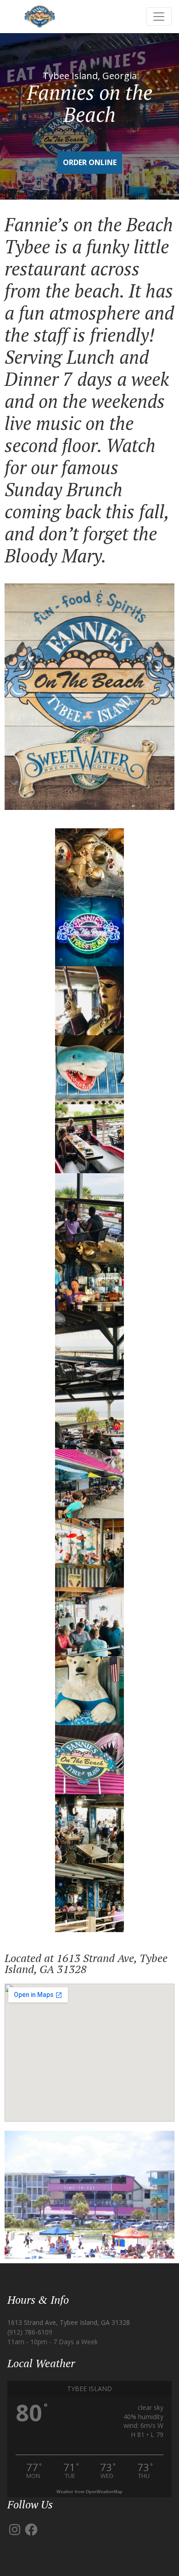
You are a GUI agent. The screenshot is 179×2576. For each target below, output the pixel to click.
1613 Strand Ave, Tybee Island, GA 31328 (69, 2322)
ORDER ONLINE (90, 162)
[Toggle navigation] (159, 17)
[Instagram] (15, 2530)
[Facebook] (31, 2530)
